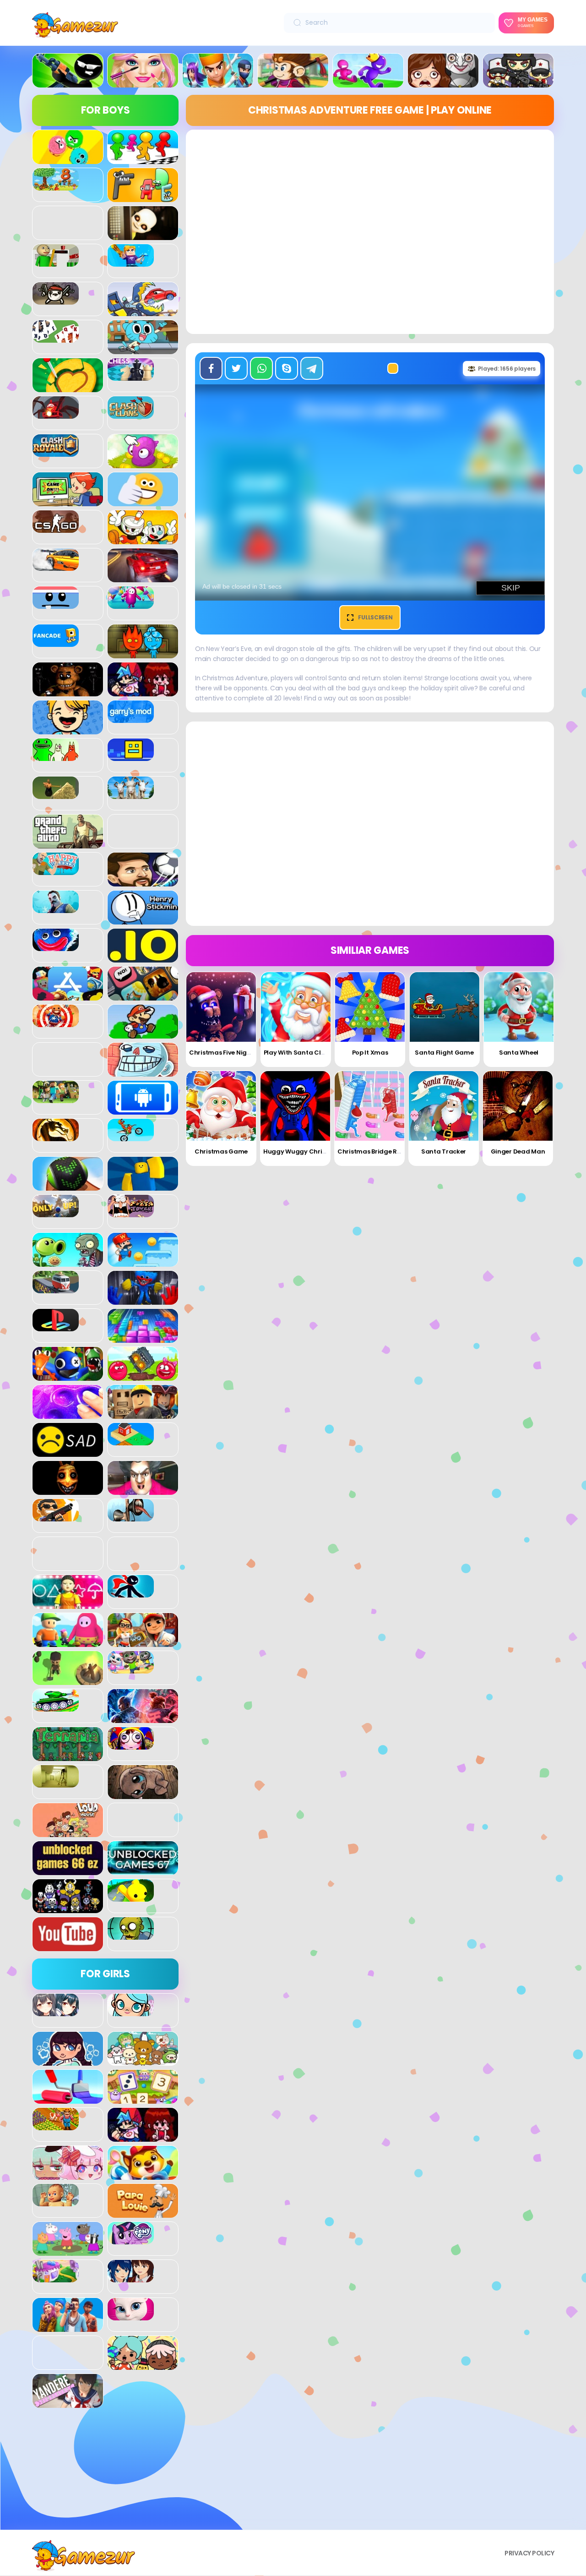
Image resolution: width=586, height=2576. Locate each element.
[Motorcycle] (131, 1136)
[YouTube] (68, 1946)
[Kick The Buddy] (56, 1022)
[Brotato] (56, 300)
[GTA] (68, 843)
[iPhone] (143, 995)
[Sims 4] (68, 2327)
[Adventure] (293, 82)
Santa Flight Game (444, 1053)
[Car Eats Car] (143, 311)
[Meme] (143, 1072)
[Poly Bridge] (56, 1288)
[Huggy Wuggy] (56, 946)
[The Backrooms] (56, 1783)
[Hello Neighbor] (56, 908)
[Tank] (56, 1706)
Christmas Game (221, 1151)
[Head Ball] (143, 881)
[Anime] (56, 2011)
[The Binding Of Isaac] (143, 1794)
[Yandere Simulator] (68, 2403)
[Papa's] (143, 2213)
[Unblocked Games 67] (143, 1870)
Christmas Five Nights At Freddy (238, 1053)
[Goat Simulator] (131, 794)
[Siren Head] (131, 1516)
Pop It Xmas (370, 1053)
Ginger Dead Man (518, 1151)
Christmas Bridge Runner (376, 1151)
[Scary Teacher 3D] (143, 1490)
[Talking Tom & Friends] (131, 1668)
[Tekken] (143, 1718)
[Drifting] (56, 566)
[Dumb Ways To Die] (56, 604)
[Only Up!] (56, 1212)
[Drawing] (68, 2099)
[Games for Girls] (143, 82)
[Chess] (131, 376)
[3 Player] (68, 159)
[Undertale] (68, 1908)
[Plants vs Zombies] (68, 1262)
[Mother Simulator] (56, 2201)
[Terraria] (68, 1756)
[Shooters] (56, 1516)
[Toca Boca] (143, 2365)
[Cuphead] (143, 539)
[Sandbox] (131, 1440)
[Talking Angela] (131, 2315)
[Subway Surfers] (143, 1642)
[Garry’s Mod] (131, 718)
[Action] (218, 82)
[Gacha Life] (68, 2175)
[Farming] (56, 2125)
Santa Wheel (519, 1053)
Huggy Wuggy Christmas (302, 1151)
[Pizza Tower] (131, 1212)
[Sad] (68, 1452)
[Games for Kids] (143, 2175)
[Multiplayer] (518, 82)
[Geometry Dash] (131, 756)
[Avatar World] (131, 2011)
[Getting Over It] (56, 794)
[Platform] (143, 1262)
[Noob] (143, 1186)
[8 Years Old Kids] (56, 186)
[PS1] (56, 1326)
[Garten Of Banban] (56, 756)
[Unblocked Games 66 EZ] (68, 1870)
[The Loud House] (68, 1832)
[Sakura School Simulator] (131, 2277)
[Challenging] (68, 387)
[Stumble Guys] (68, 1642)
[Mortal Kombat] (56, 1136)
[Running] (368, 82)
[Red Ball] (143, 1376)
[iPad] (68, 995)
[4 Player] (143, 159)
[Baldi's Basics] (56, 262)
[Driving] (143, 577)
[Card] (56, 338)
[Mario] (143, 1034)
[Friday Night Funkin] (143, 691)
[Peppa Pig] (68, 2251)
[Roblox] (143, 1414)
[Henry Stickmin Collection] (143, 919)
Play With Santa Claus (298, 1053)
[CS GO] (56, 528)
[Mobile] (143, 1110)
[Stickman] (131, 1592)
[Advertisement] (105, 2472)
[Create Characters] (68, 2061)
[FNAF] (68, 691)
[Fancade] (56, 642)
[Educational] (143, 2099)
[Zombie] (131, 1935)
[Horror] (443, 82)
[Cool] (143, 501)
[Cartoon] (143, 349)
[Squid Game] (68, 1604)
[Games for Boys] (68, 82)
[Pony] (131, 2239)
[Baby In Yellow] (143, 235)
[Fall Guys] (131, 604)
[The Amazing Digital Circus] (131, 1745)
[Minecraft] (56, 1098)
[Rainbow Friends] (68, 1376)
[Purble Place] (56, 2277)
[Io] (143, 957)
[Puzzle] (143, 1338)
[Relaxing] (68, 1414)
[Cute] (143, 2061)
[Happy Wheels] (56, 870)
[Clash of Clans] (131, 414)
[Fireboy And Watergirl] (143, 653)
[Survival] (68, 1680)
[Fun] (68, 729)
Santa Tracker (444, 1151)
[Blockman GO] (131, 262)
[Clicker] (143, 463)
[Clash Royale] (56, 452)
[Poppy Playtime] (143, 1300)
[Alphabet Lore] (143, 197)
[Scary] (68, 1490)
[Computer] (68, 501)
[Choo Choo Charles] (56, 414)
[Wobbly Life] (131, 1897)
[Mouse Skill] (68, 1186)
